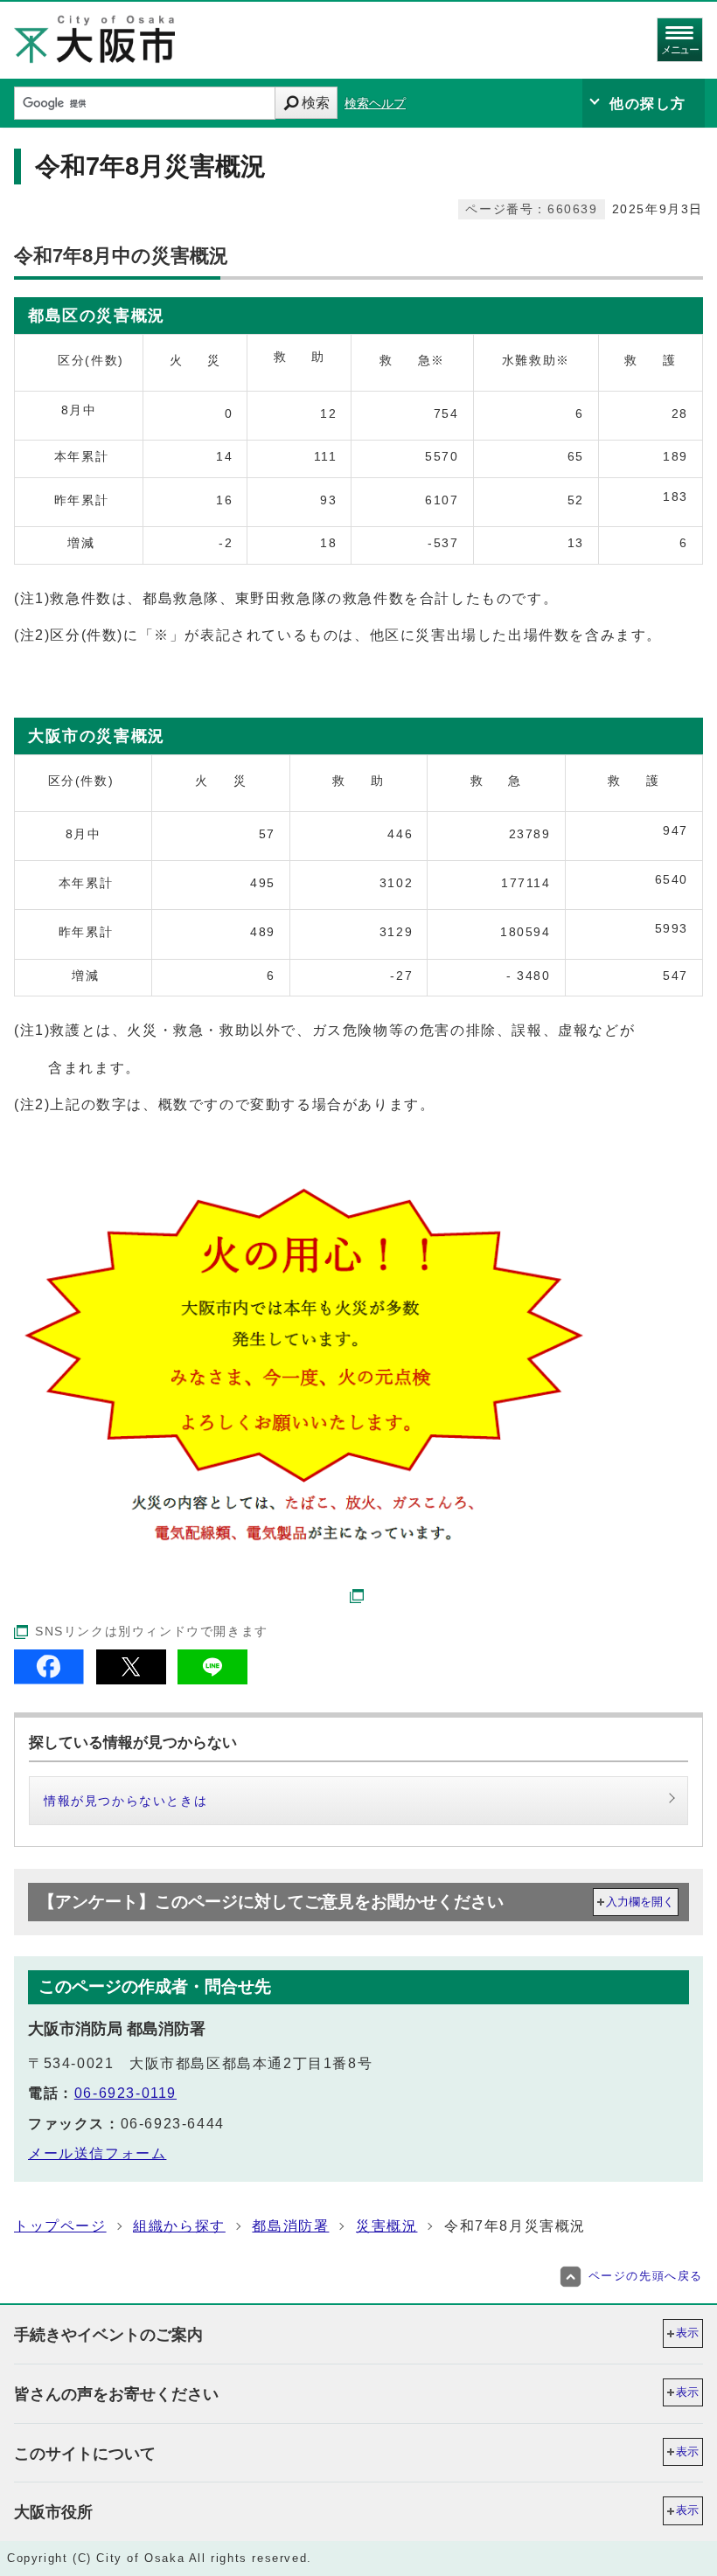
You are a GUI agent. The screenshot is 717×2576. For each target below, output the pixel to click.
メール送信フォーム (97, 2153)
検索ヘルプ (375, 104)
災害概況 (386, 2226)
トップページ (60, 2226)
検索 (316, 103)
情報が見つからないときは (125, 1801)
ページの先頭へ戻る (646, 2276)
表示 (687, 2333)
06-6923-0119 (125, 2093)
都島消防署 (290, 2226)
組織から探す (179, 2226)
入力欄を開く (640, 1902)
